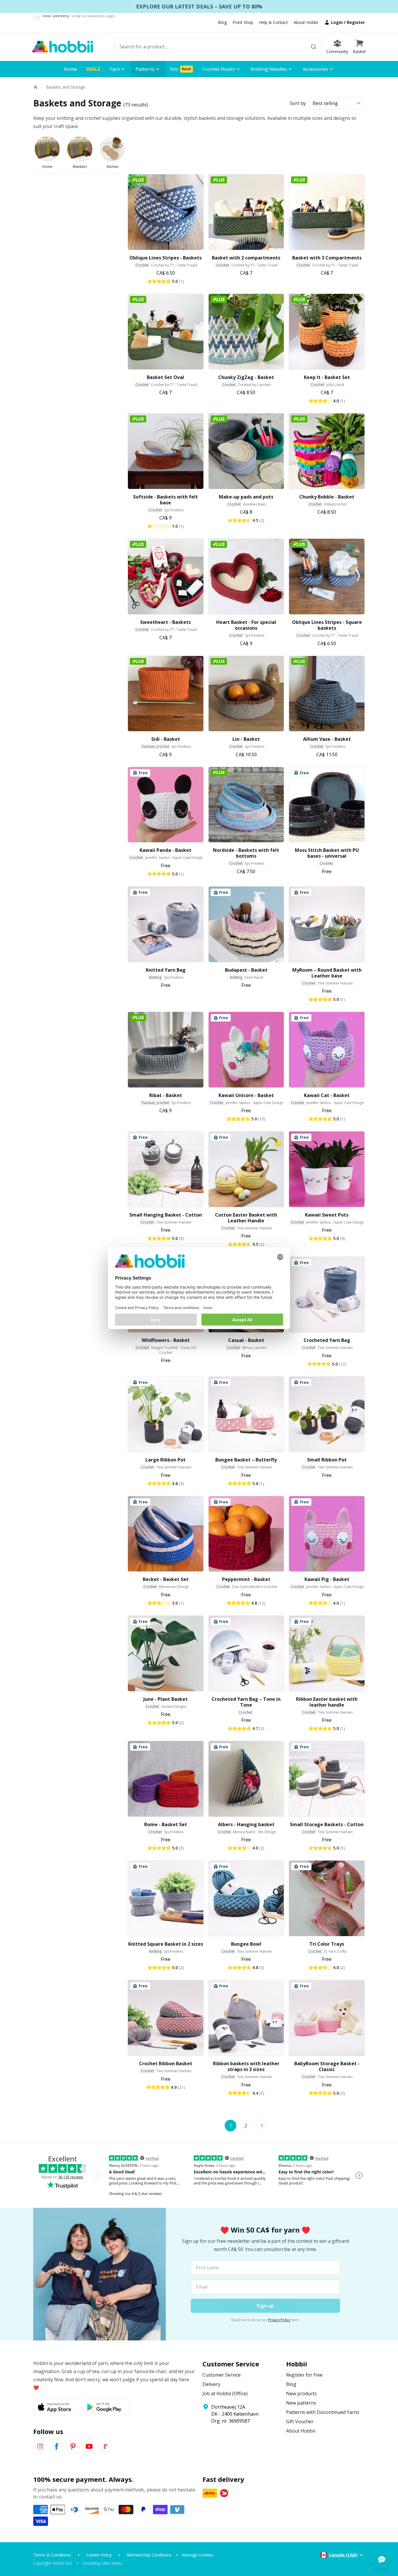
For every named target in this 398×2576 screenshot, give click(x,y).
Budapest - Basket (246, 970)
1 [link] (231, 2126)
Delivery (211, 2384)
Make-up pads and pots (246, 497)
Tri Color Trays (327, 1944)
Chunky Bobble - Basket (327, 497)
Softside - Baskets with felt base (165, 500)
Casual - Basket (246, 1340)
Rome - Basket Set (166, 1824)
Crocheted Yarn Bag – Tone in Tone (246, 1702)
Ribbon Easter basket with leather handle (327, 1702)
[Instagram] (40, 2447)
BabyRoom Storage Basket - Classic (327, 2066)
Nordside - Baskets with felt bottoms (246, 853)
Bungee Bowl (246, 1944)
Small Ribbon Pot (327, 1460)
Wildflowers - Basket (166, 1340)
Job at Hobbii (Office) (225, 2393)
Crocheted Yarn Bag (327, 1340)
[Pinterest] (73, 2447)
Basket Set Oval (165, 377)
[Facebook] (57, 2447)
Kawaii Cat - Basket (327, 1095)
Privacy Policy (279, 2320)
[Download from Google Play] (106, 2407)
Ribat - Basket (166, 1095)
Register (356, 22)
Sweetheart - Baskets (165, 622)
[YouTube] (89, 2447)
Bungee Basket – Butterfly (246, 1460)
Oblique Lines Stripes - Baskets (165, 258)
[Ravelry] (105, 2447)
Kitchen (113, 167)
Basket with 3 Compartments (327, 258)
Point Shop (243, 22)
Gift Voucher (300, 2421)
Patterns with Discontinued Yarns (323, 2412)
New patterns (301, 2403)
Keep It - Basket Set (327, 377)
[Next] (262, 2125)
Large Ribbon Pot (165, 1460)
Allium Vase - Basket (327, 739)
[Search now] (314, 47)
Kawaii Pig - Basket (327, 1579)
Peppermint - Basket (246, 1579)
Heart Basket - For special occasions (246, 625)
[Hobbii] (63, 47)
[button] (359, 47)
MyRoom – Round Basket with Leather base (327, 973)
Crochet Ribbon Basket (166, 2063)
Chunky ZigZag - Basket (246, 377)
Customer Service (222, 2375)
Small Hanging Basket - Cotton (166, 1215)
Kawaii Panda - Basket (165, 850)
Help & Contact (273, 22)
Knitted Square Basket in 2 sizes (166, 1944)
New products (301, 2393)
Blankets (80, 167)
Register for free (304, 2375)
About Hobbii (306, 22)
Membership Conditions (149, 2555)
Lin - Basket (246, 739)
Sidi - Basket (166, 739)
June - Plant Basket (165, 1699)
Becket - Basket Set (166, 1579)
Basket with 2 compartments (246, 258)
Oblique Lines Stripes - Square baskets (327, 625)
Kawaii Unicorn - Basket (246, 1095)
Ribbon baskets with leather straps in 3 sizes (246, 2066)
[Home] (35, 87)
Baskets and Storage (66, 87)
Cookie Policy (99, 2555)
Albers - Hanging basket (246, 1824)
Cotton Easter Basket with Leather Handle (246, 1218)
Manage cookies (198, 2555)
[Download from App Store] (57, 2407)
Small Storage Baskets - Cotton (327, 1824)
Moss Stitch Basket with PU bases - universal (327, 853)
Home (47, 167)
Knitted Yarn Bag (166, 970)
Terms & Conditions (52, 2555)
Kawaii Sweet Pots (327, 1215)
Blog (222, 22)
